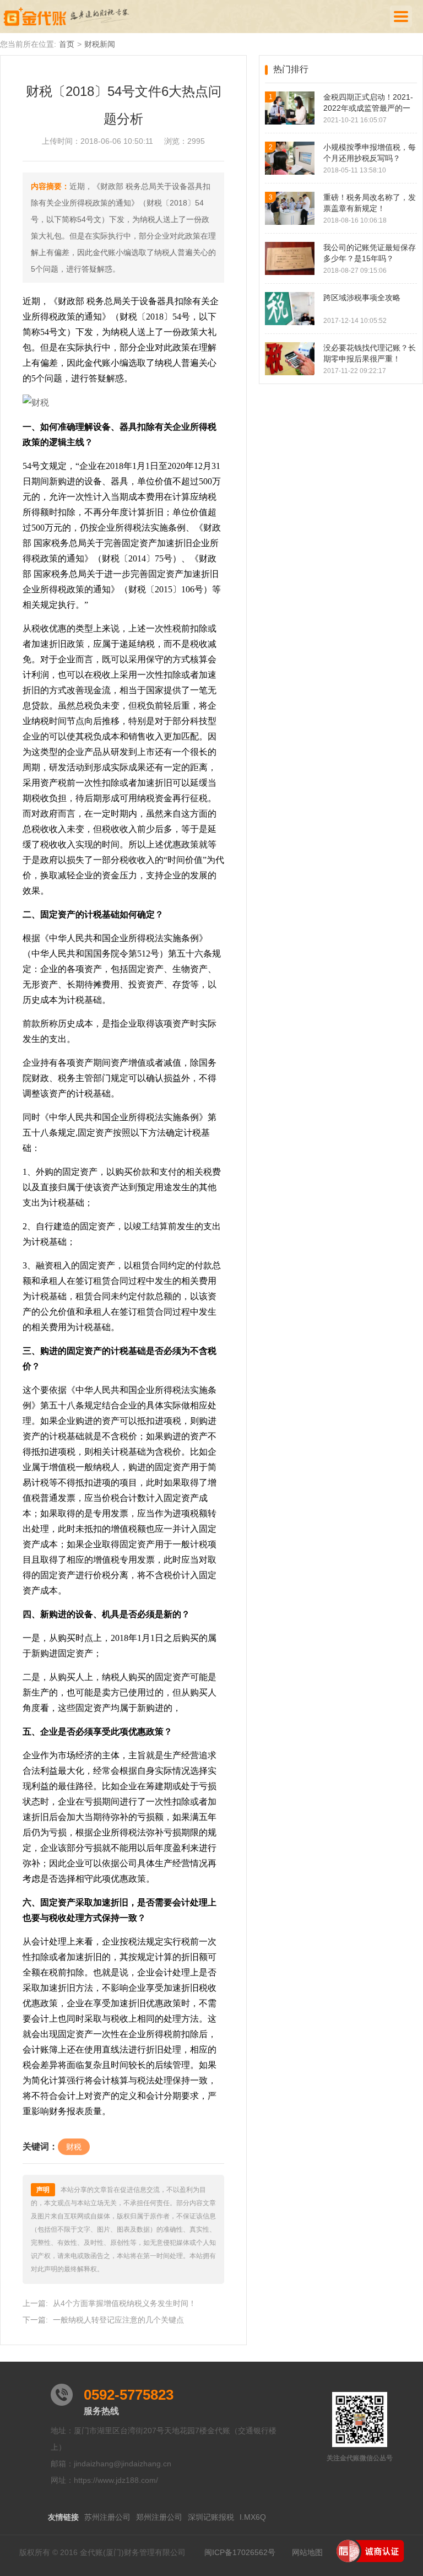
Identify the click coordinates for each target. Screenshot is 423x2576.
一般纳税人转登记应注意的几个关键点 (118, 2320)
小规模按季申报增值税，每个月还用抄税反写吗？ (370, 153)
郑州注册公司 (159, 2517)
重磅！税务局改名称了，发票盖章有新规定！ (370, 203)
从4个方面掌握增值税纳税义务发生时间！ (124, 2303)
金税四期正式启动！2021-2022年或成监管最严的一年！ (368, 103)
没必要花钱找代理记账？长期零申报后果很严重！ (370, 353)
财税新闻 (100, 44)
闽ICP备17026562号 (240, 2552)
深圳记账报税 (211, 2517)
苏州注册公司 (107, 2517)
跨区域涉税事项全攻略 (362, 298)
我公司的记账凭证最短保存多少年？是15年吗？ (370, 253)
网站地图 (307, 2552)
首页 (67, 44)
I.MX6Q (253, 2517)
